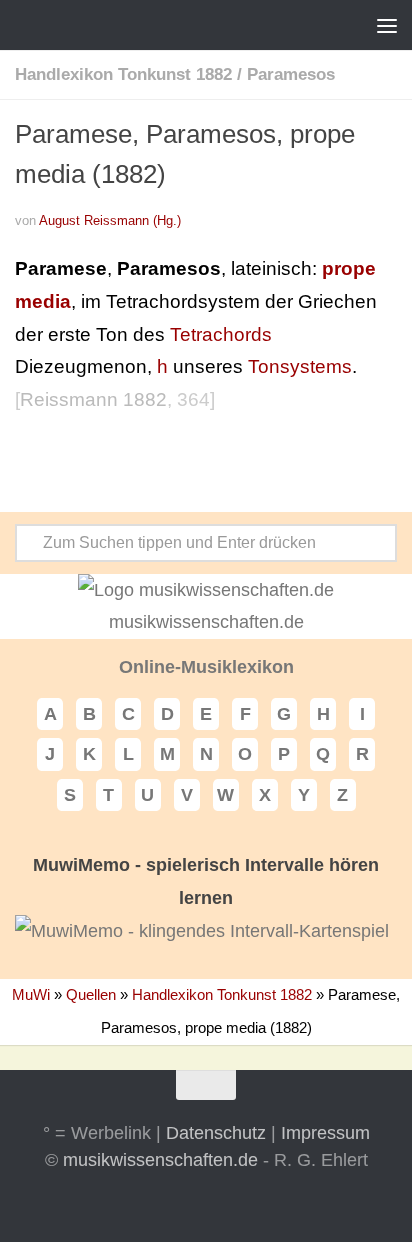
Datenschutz (216, 1133)
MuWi (31, 994)
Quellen (91, 994)
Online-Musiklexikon (206, 667)
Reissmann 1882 (93, 399)
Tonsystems (300, 366)
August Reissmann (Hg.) (110, 220)
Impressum (325, 1133)
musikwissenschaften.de (160, 1160)
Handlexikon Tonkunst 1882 (123, 74)
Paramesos (291, 74)
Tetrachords (221, 334)
